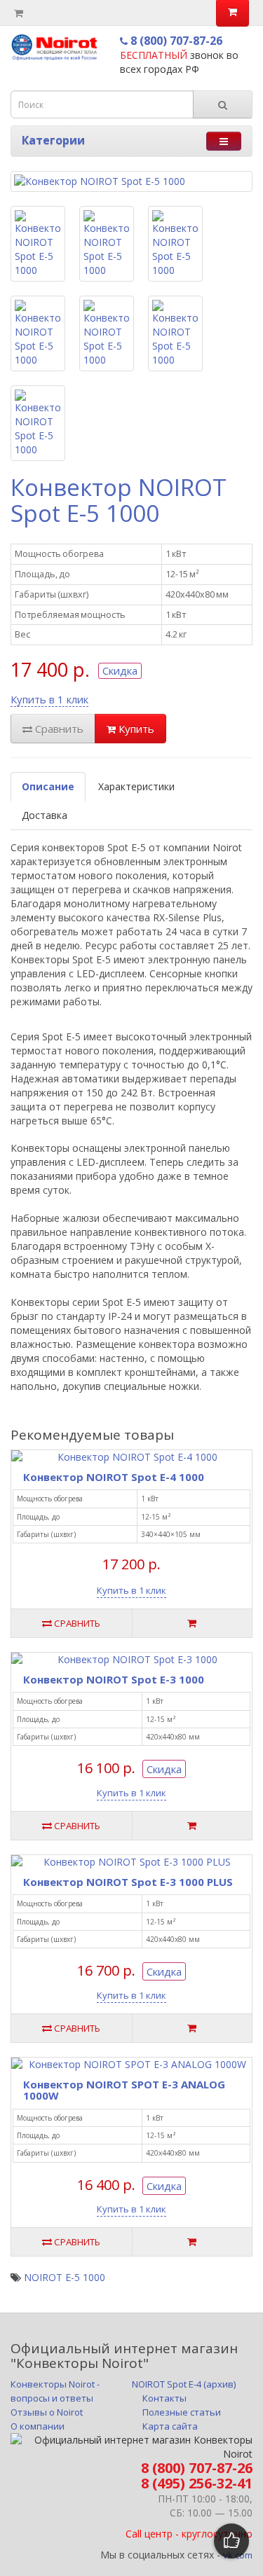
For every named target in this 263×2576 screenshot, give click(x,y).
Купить (135, 729)
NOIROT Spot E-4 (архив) (184, 2384)
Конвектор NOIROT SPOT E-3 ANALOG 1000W (124, 2090)
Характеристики (136, 786)
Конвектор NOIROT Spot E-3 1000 (114, 1679)
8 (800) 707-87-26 (175, 41)
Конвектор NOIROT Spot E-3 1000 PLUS (128, 1882)
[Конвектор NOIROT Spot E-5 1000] (131, 181)
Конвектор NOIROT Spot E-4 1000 (114, 1477)
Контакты (164, 2398)
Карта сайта (170, 2426)
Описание (48, 786)
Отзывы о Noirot (47, 2412)
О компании (38, 2426)
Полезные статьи (182, 2412)
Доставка (45, 815)
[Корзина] (19, 13)
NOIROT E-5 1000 (65, 2277)
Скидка (120, 670)
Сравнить (58, 729)
